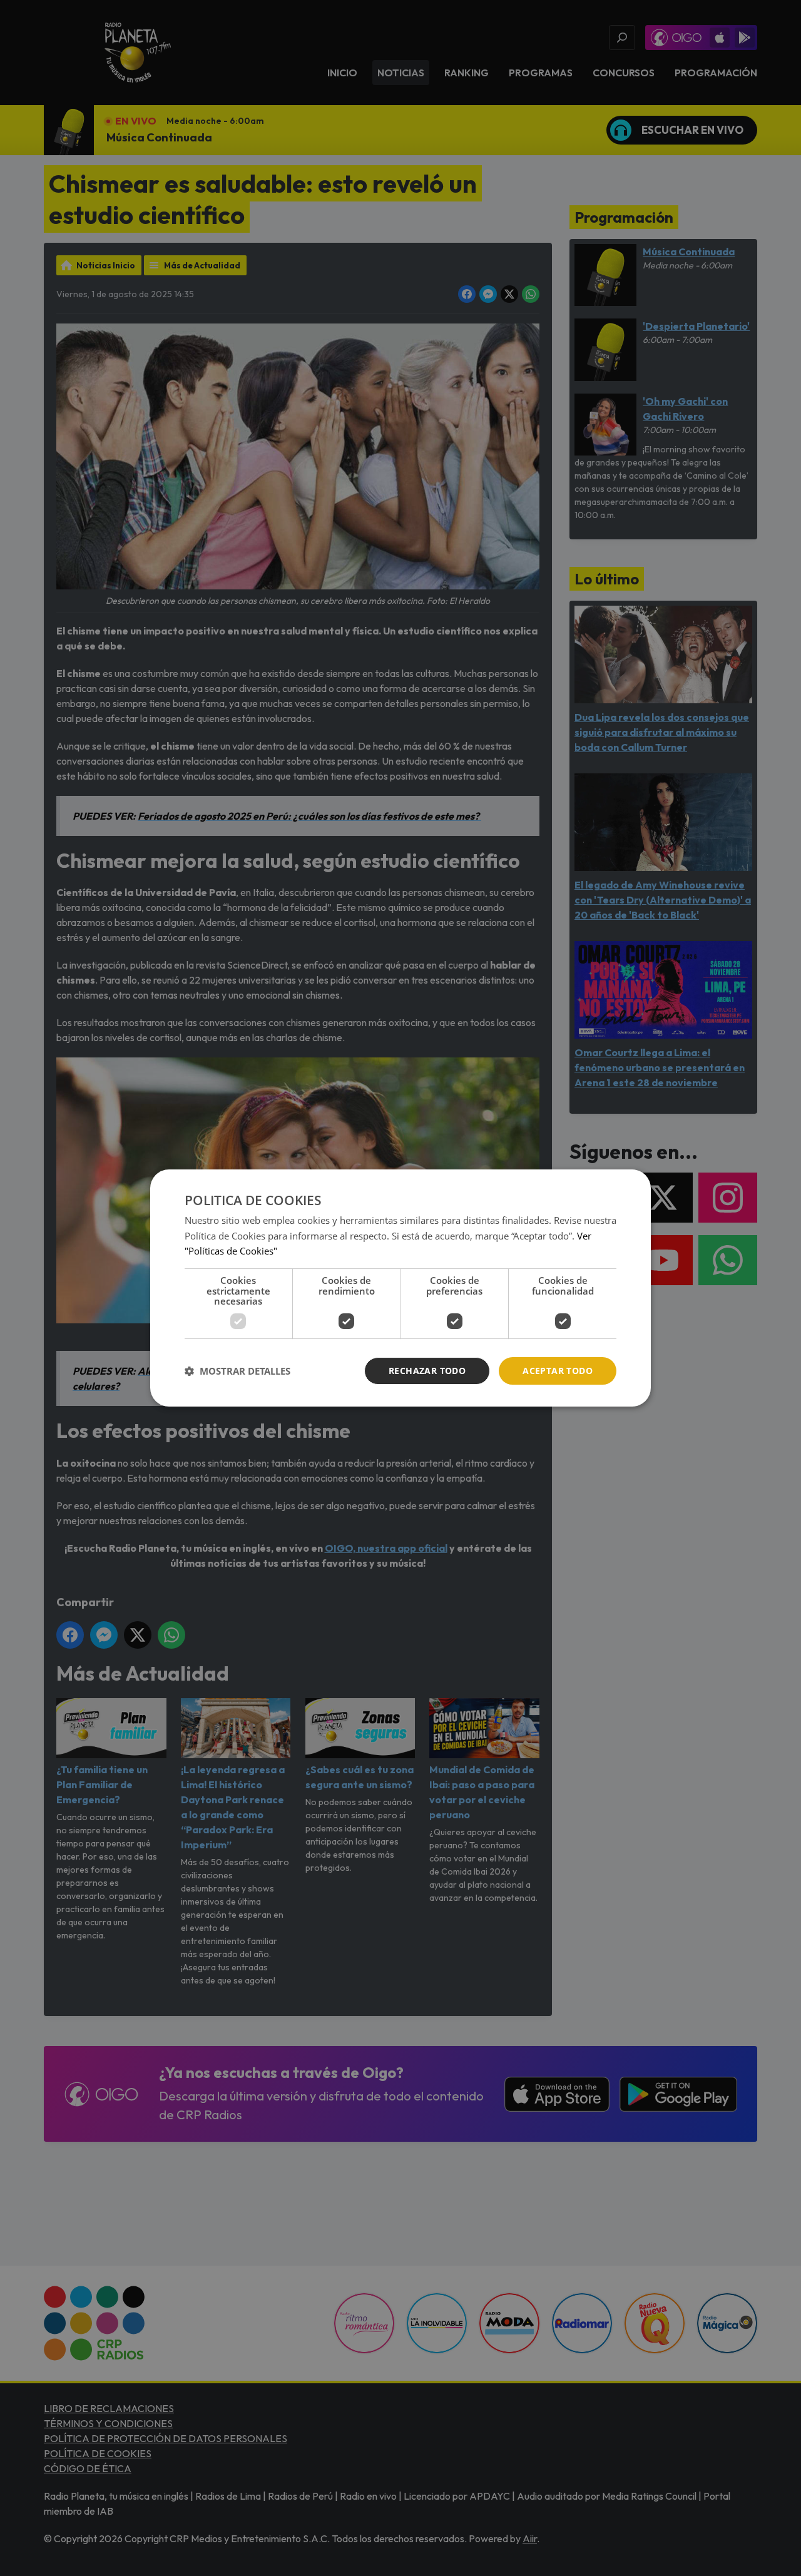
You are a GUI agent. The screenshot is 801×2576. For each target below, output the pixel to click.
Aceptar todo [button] (558, 1371)
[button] (237, 1371)
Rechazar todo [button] (427, 1371)
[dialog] (400, 1288)
